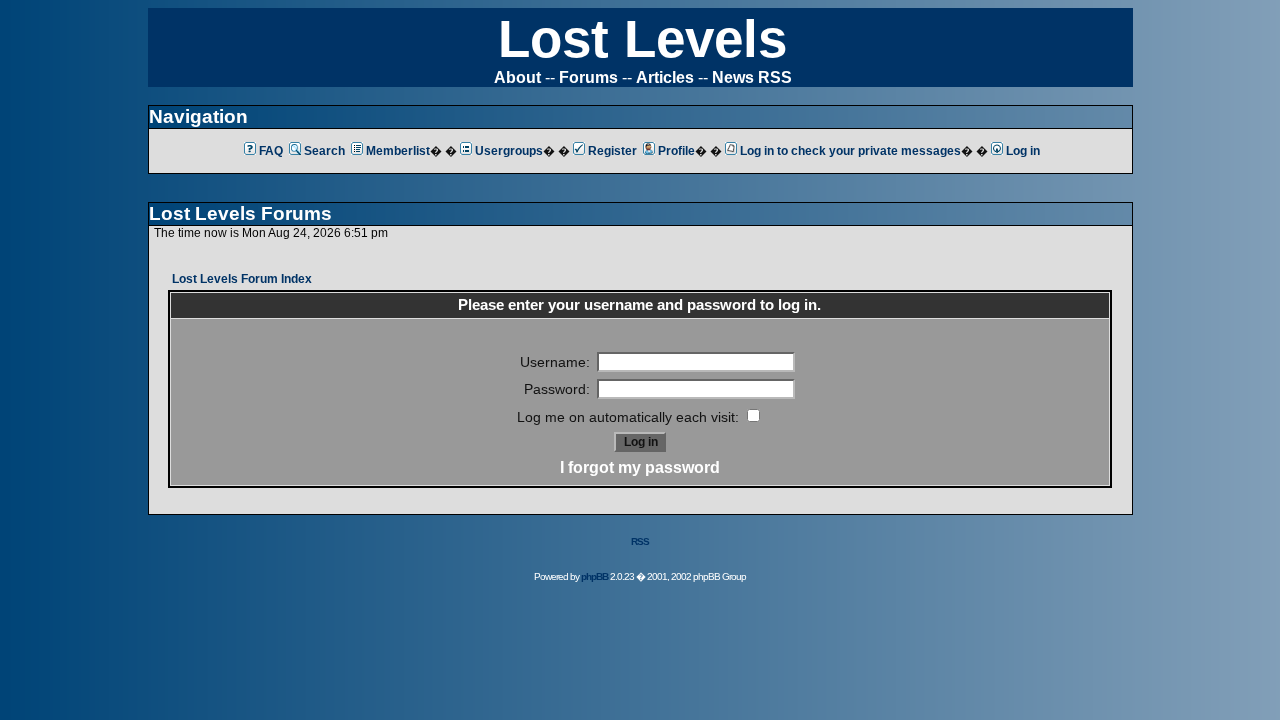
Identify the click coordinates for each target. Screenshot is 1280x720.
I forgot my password (640, 467)
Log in (1023, 151)
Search (324, 151)
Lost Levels (642, 38)
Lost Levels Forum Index (242, 279)
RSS (640, 541)
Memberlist (398, 151)
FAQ (271, 151)
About (517, 77)
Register (612, 151)
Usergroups (509, 151)
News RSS (752, 77)
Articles (665, 77)
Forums (588, 77)
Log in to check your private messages (850, 151)
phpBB (594, 576)
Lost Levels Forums (240, 213)
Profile (676, 151)
